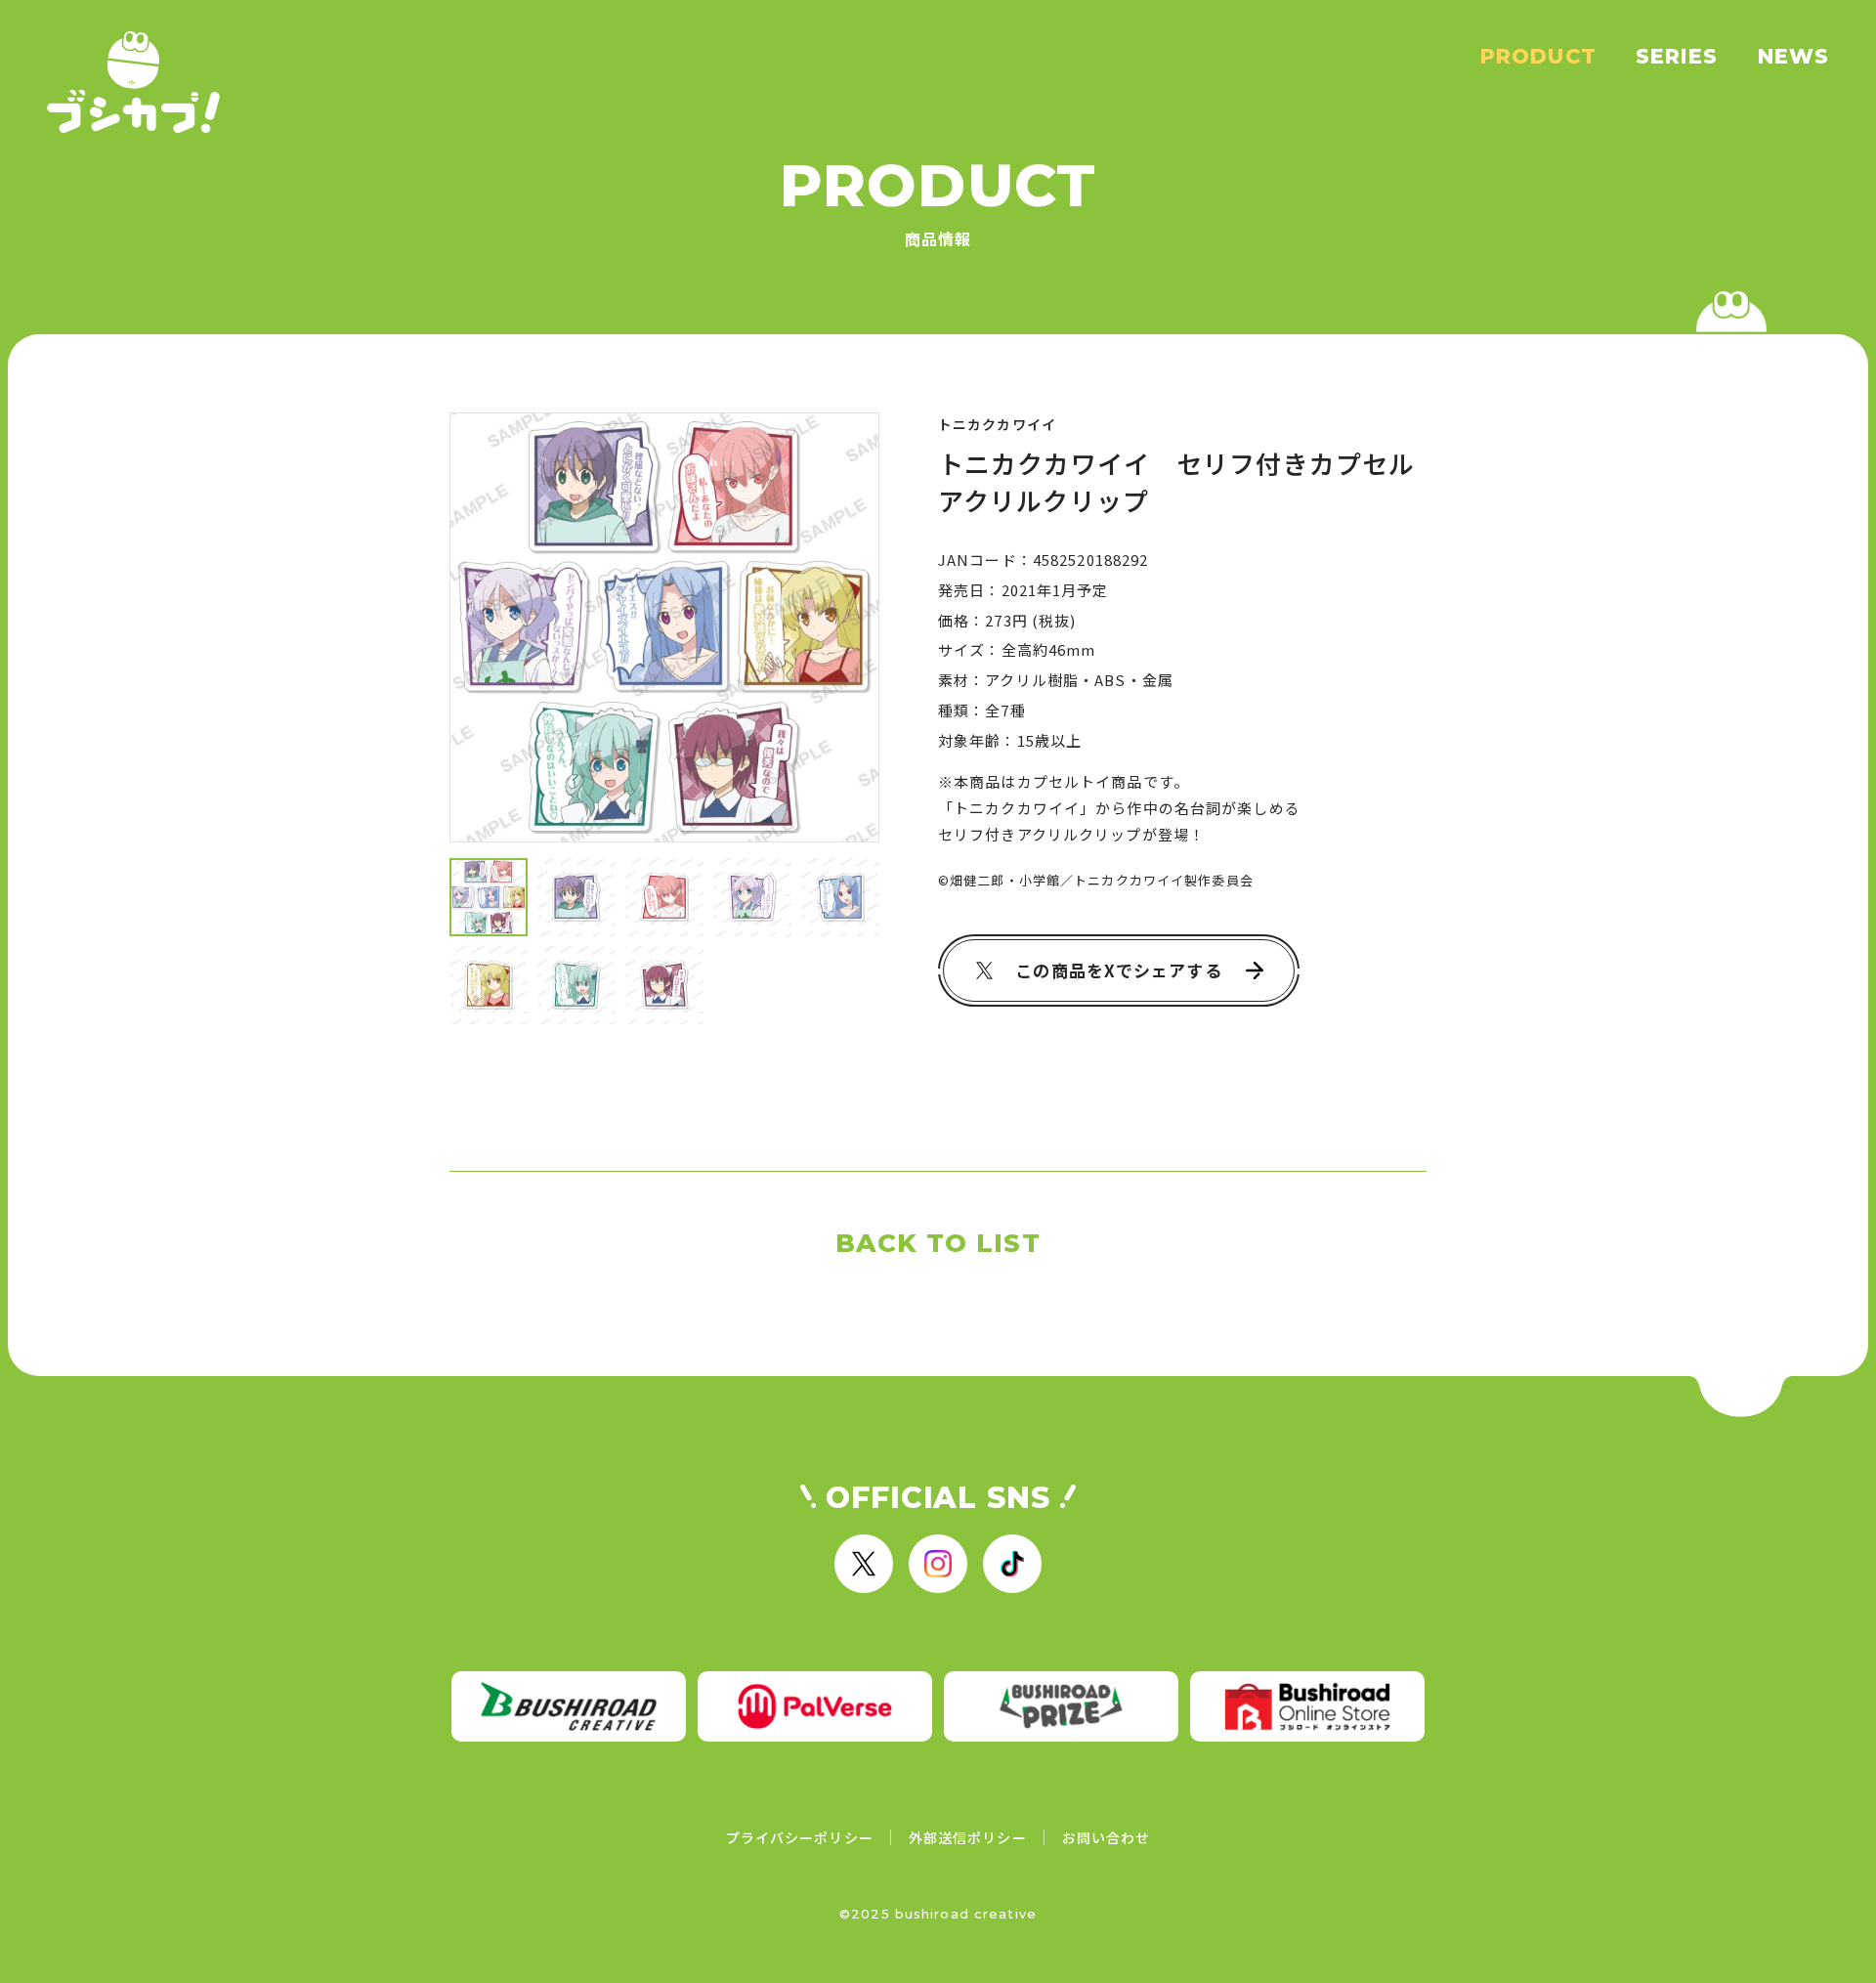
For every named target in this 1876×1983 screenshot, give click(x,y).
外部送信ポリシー (968, 1837)
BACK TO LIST (938, 1243)
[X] (864, 1564)
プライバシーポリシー (800, 1837)
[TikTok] (1012, 1564)
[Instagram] (938, 1564)
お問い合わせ (1107, 1837)
